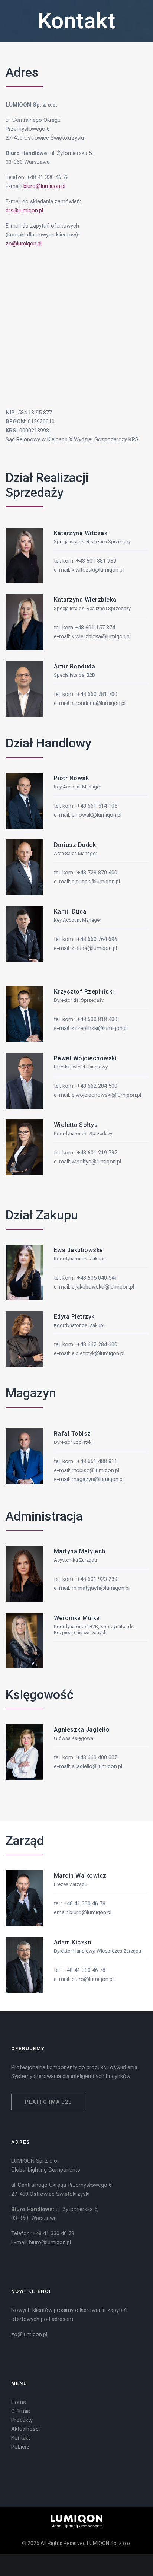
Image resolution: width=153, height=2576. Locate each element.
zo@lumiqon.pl (24, 244)
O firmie (21, 2411)
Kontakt (76, 21)
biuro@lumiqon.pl (44, 186)
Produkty (22, 2420)
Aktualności (25, 2429)
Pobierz (20, 2447)
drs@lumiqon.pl (24, 210)
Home (19, 2402)
